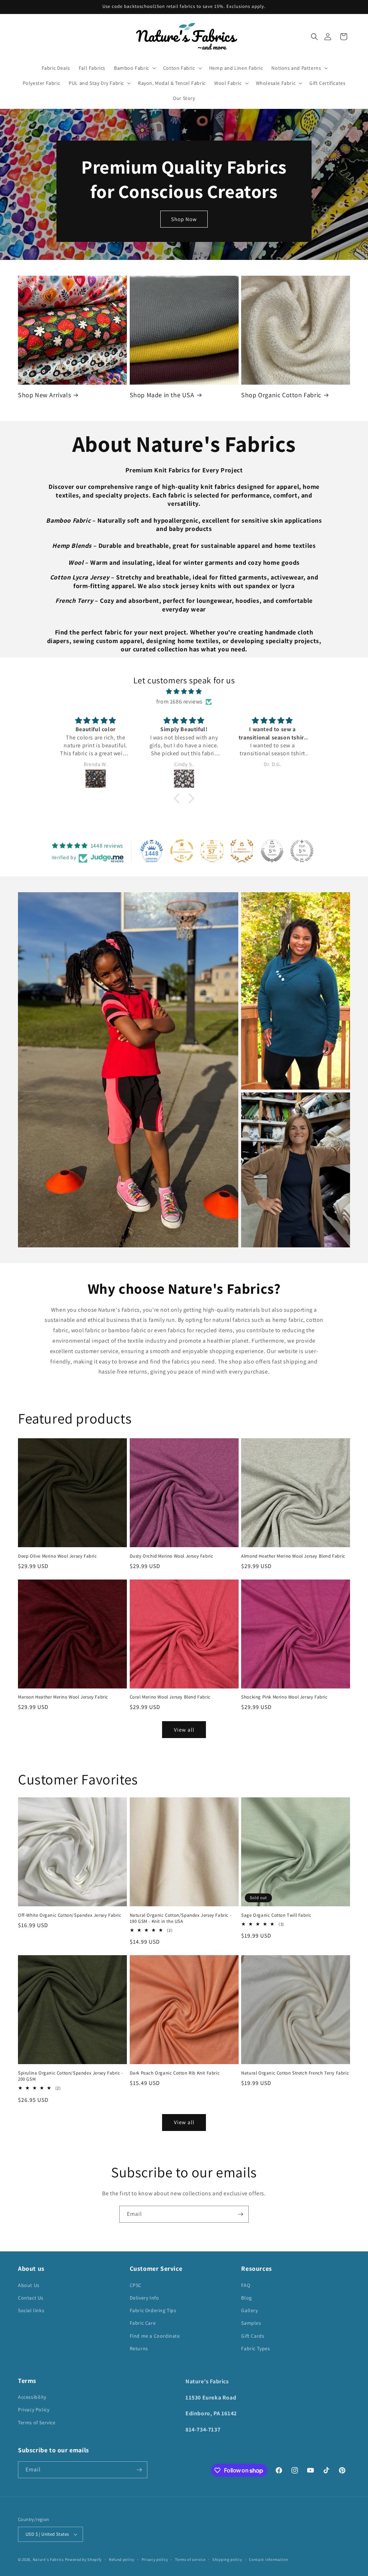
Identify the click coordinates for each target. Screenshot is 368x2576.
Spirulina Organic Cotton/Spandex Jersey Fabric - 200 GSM (71, 2076)
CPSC (136, 2285)
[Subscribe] (240, 2214)
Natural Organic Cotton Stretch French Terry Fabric (295, 2073)
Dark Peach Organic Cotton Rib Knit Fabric (175, 2073)
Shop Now (184, 219)
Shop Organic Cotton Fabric (281, 395)
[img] (184, 692)
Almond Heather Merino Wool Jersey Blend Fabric (293, 1556)
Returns (139, 2348)
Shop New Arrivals (44, 395)
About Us (29, 2285)
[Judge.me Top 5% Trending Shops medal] (302, 851)
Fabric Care (143, 2323)
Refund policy (122, 2559)
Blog (246, 2298)
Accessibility (32, 2397)
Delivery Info (144, 2298)
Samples (251, 2323)
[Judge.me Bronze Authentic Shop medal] (242, 851)
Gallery (249, 2310)
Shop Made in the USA (162, 395)
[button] (314, 37)
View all (184, 1730)
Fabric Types (256, 2348)
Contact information (268, 2559)
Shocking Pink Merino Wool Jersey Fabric (284, 1697)
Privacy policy (155, 2559)
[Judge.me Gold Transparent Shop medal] (182, 851)
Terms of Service (37, 2423)
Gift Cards (253, 2336)
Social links (31, 2310)
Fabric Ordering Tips (153, 2310)
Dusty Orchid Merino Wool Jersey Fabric (172, 1556)
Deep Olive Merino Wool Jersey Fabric (57, 1556)
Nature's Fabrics (48, 2559)
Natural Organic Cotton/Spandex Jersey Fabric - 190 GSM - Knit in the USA (181, 1918)
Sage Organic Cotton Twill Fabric (276, 1915)
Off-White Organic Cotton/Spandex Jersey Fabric (70, 1915)
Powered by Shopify (84, 2559)
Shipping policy (227, 2559)
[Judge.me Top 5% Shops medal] (272, 851)
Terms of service (190, 2559)
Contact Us (31, 2298)
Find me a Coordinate (155, 2336)
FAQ (246, 2285)
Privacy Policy (34, 2410)
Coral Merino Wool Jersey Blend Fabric (170, 1697)
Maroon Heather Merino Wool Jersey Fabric (63, 1697)
